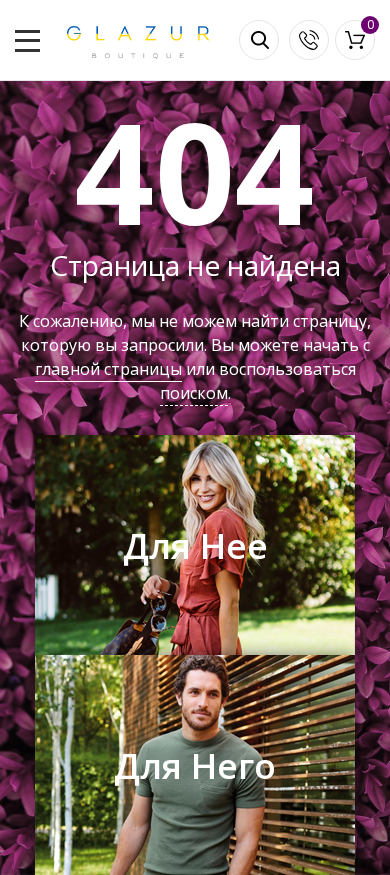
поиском (194, 393)
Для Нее (195, 545)
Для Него (195, 765)
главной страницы (108, 369)
